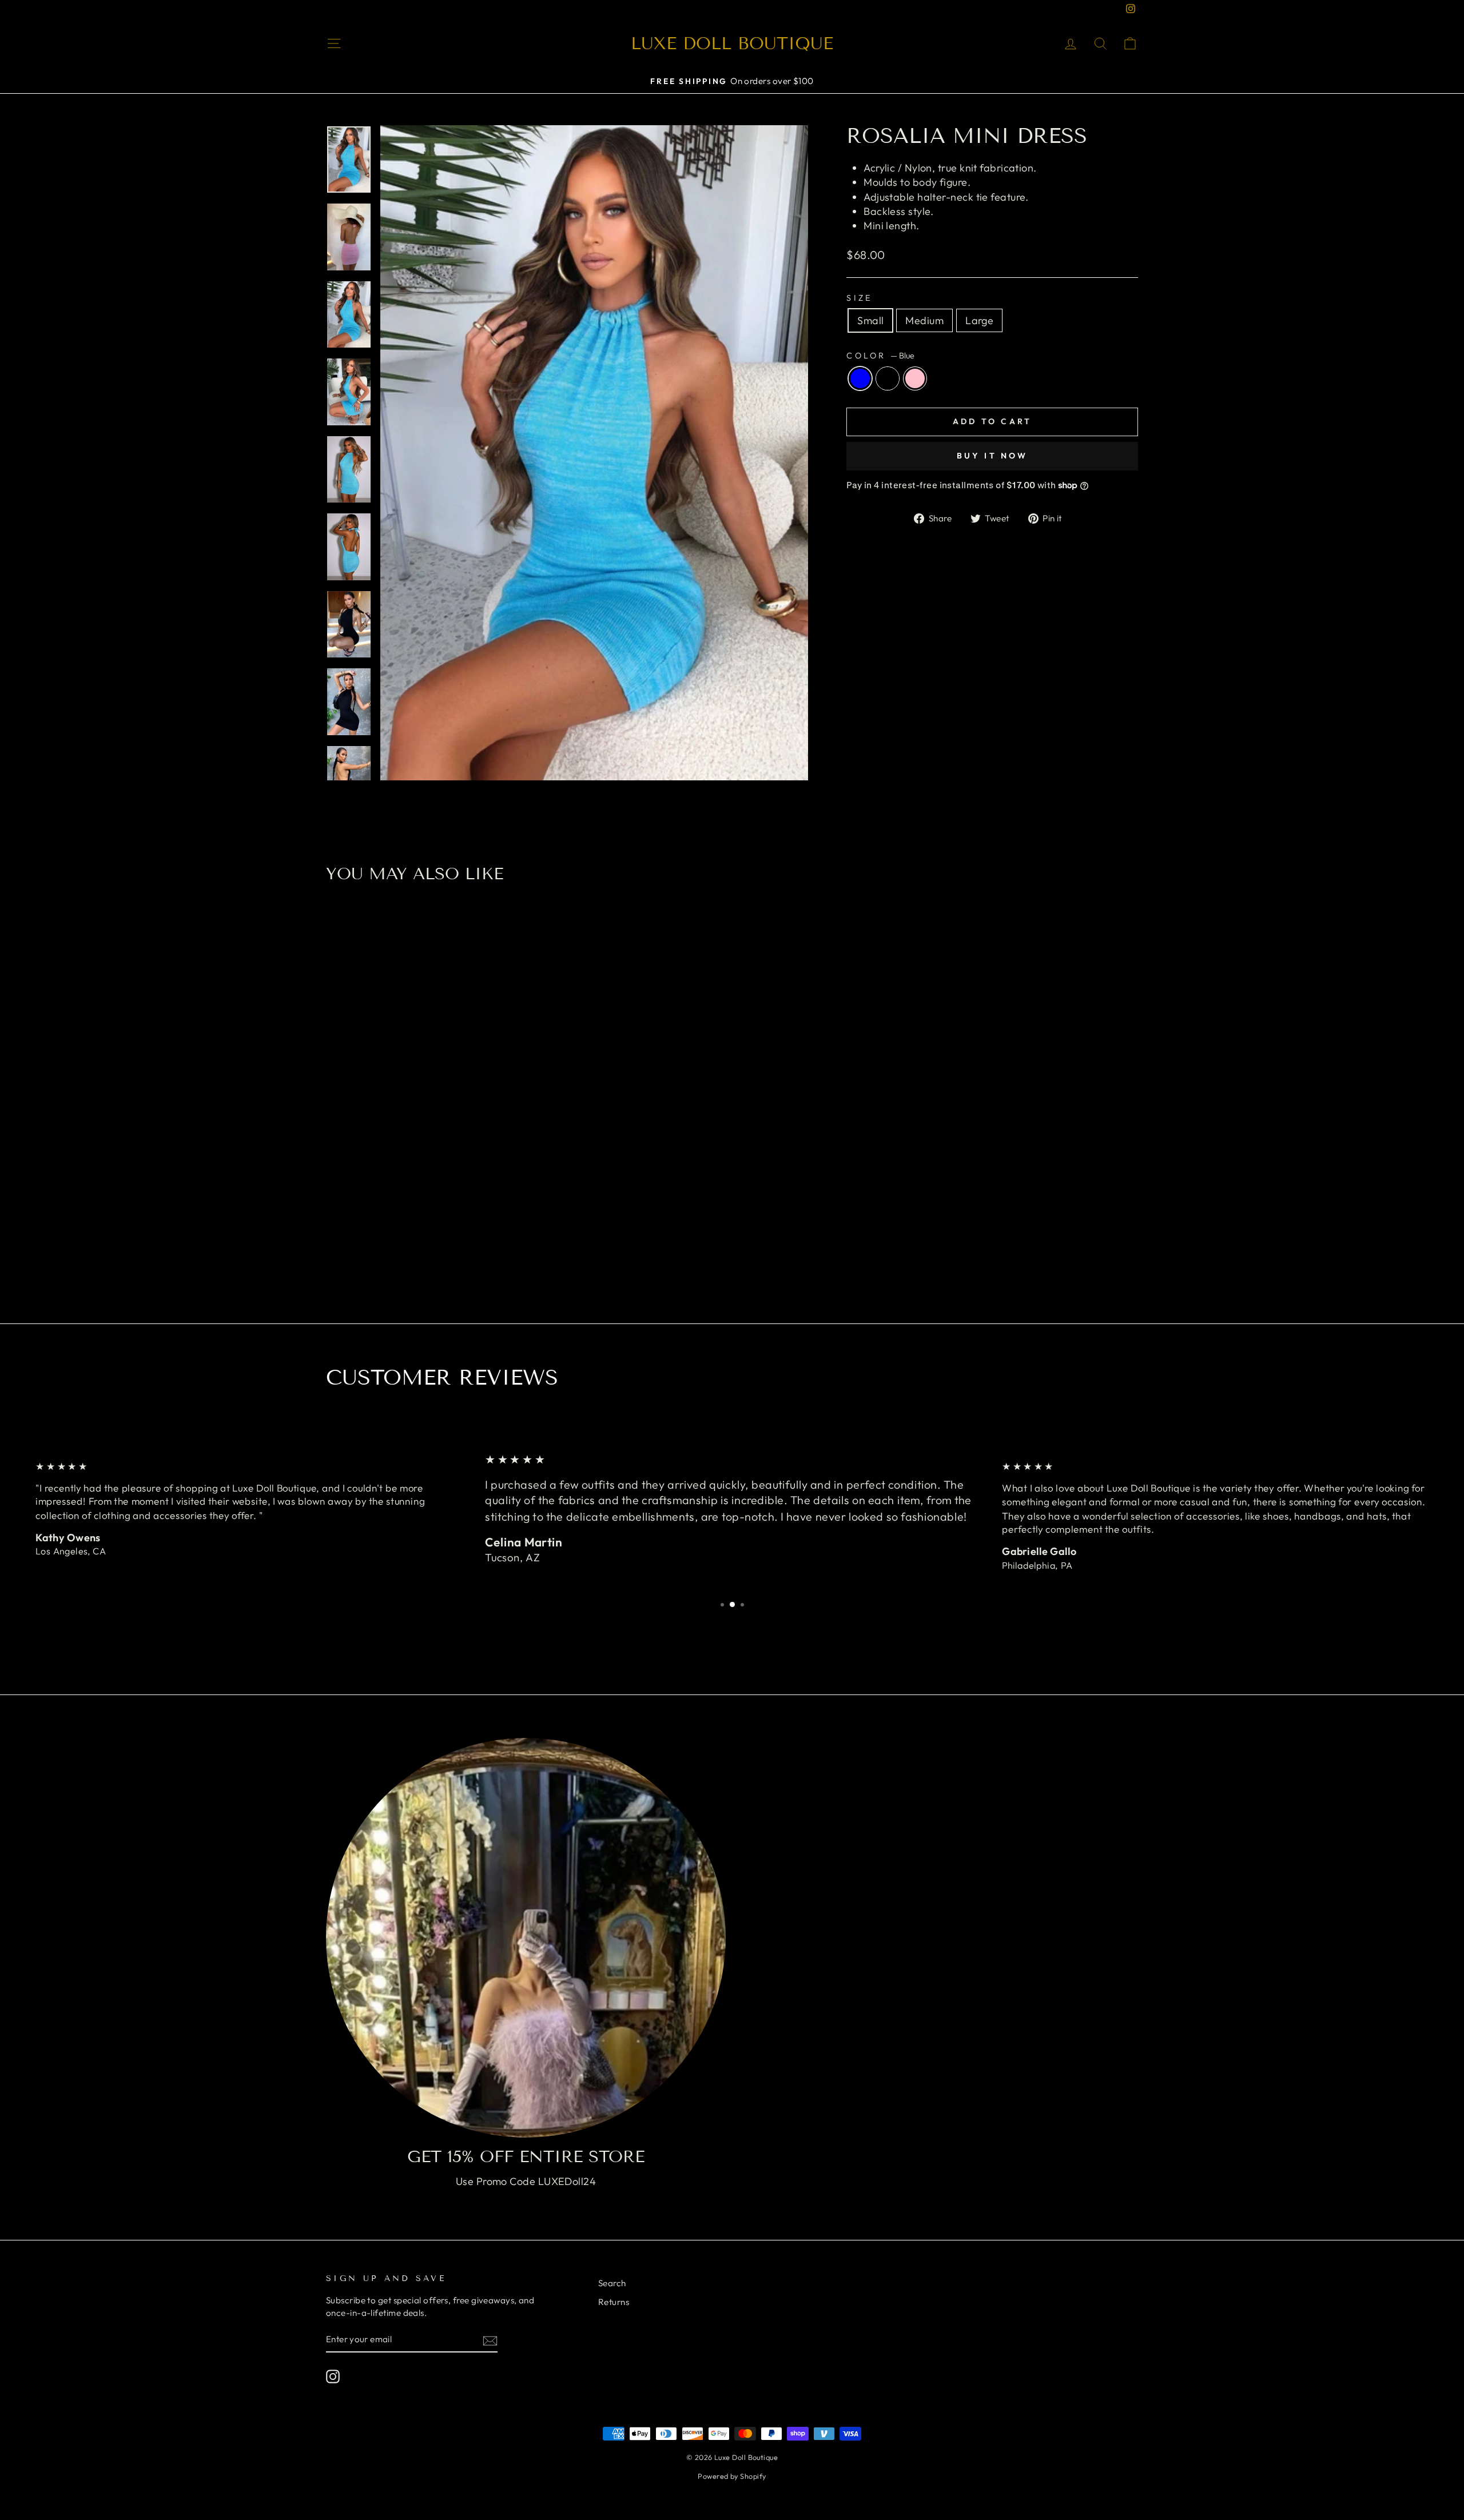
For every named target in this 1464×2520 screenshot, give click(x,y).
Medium (924, 320)
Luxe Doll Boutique (732, 43)
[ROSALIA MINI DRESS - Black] (423, 1241)
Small (870, 320)
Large (979, 320)
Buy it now (992, 456)
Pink (915, 378)
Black (888, 378)
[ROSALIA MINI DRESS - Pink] (438, 1241)
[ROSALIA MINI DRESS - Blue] (407, 1241)
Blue (860, 378)
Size (859, 298)
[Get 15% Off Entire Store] (526, 1938)
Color (880, 356)
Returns (614, 2302)
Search (612, 2283)
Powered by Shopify (732, 2476)
